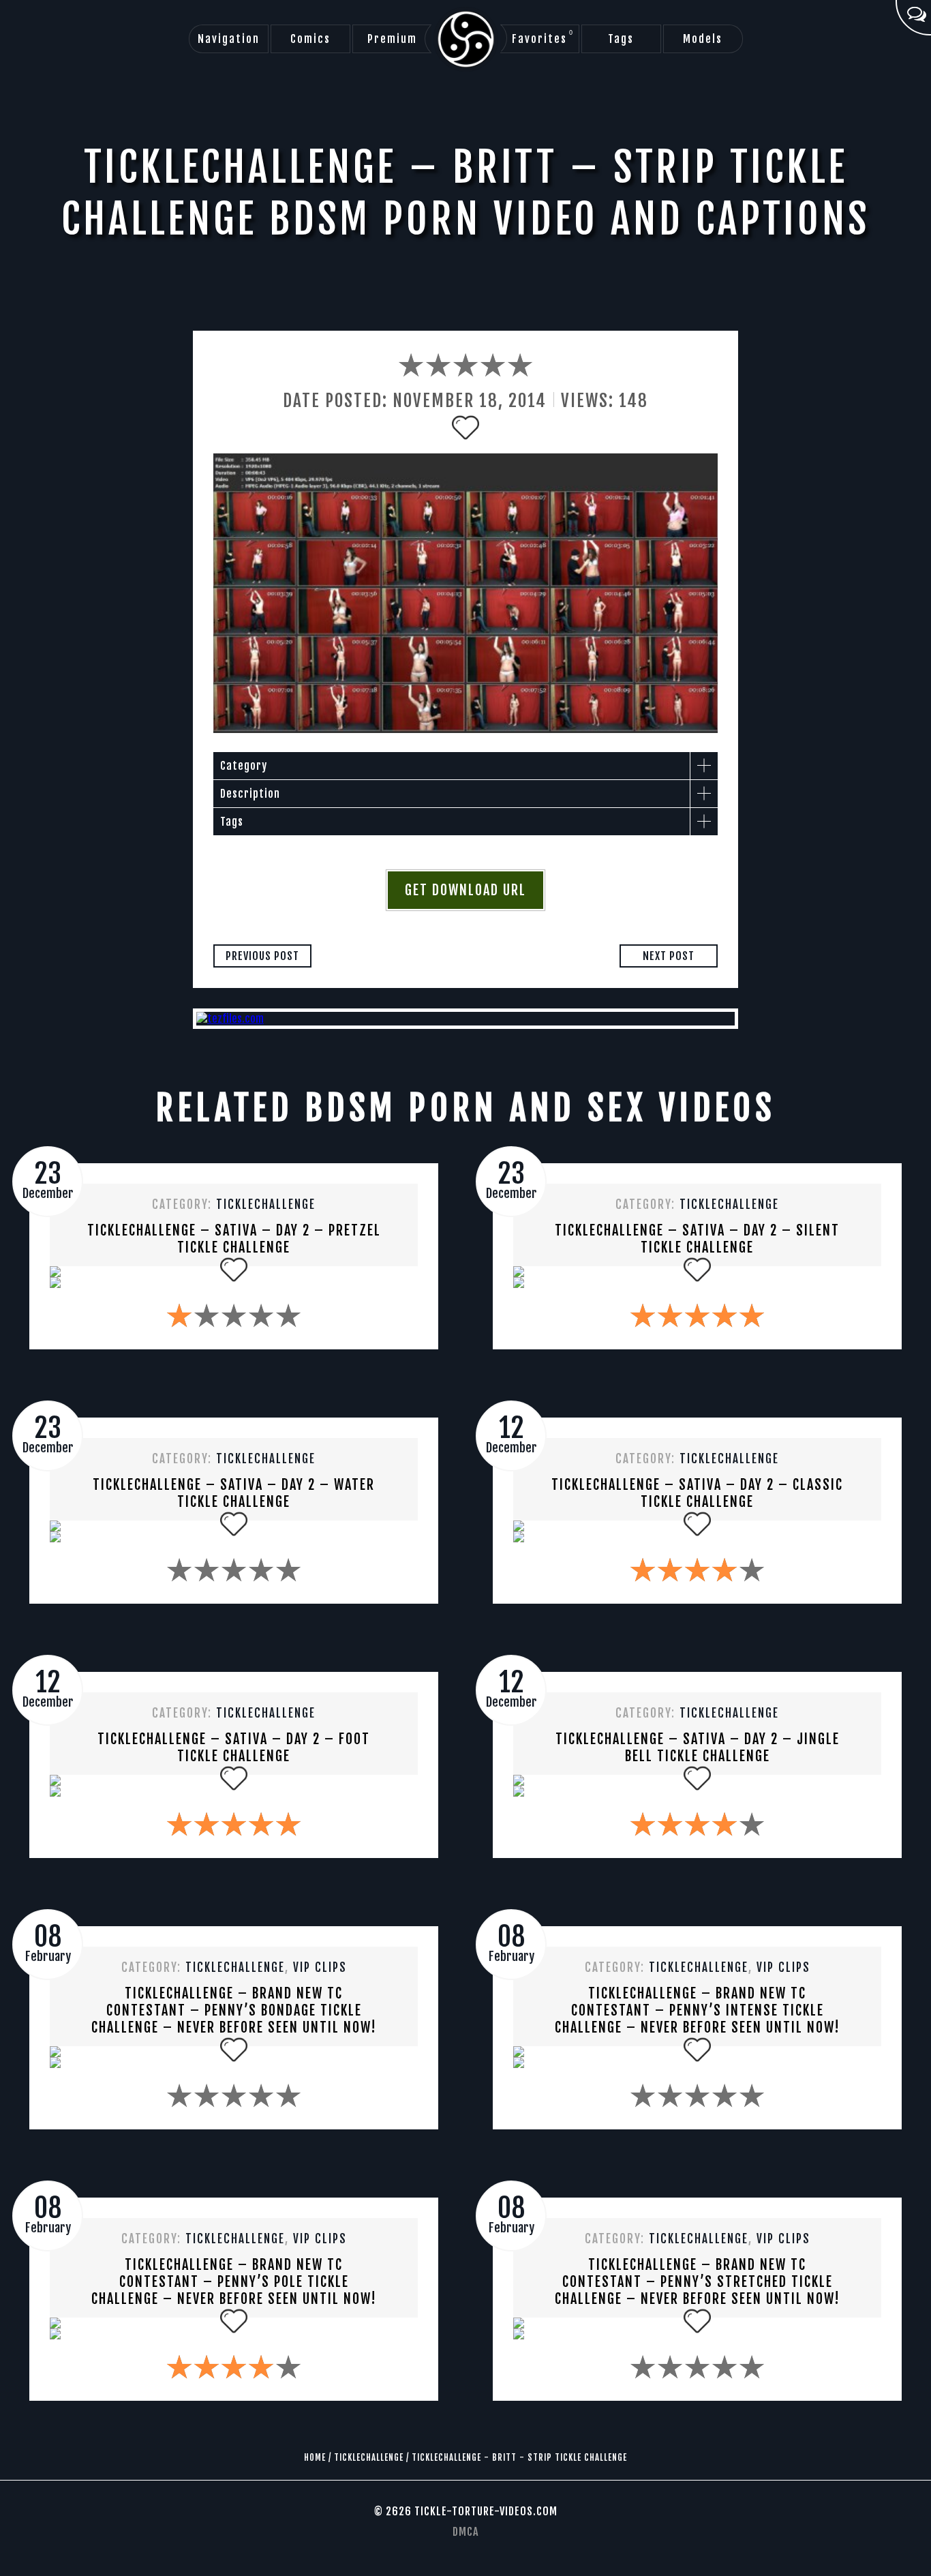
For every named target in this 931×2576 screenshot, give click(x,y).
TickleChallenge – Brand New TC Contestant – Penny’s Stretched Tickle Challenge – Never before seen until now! (698, 2282)
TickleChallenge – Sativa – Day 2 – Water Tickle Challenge (234, 1493)
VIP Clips (320, 1967)
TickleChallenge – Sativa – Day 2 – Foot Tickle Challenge (234, 1748)
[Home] (466, 39)
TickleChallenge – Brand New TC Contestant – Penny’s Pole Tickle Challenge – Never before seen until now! (234, 2282)
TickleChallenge (266, 1204)
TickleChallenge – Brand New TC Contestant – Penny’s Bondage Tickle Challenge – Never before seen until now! (234, 2010)
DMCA (465, 2532)
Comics (310, 39)
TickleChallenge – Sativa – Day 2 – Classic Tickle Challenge (697, 1493)
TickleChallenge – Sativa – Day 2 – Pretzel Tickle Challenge (234, 1239)
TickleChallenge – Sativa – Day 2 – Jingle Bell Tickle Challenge (698, 1748)
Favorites (543, 38)
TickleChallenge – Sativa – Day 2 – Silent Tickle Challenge (697, 1239)
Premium (392, 39)
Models (703, 39)
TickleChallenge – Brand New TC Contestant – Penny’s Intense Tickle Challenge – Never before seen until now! (698, 2010)
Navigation (229, 39)
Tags (621, 39)
